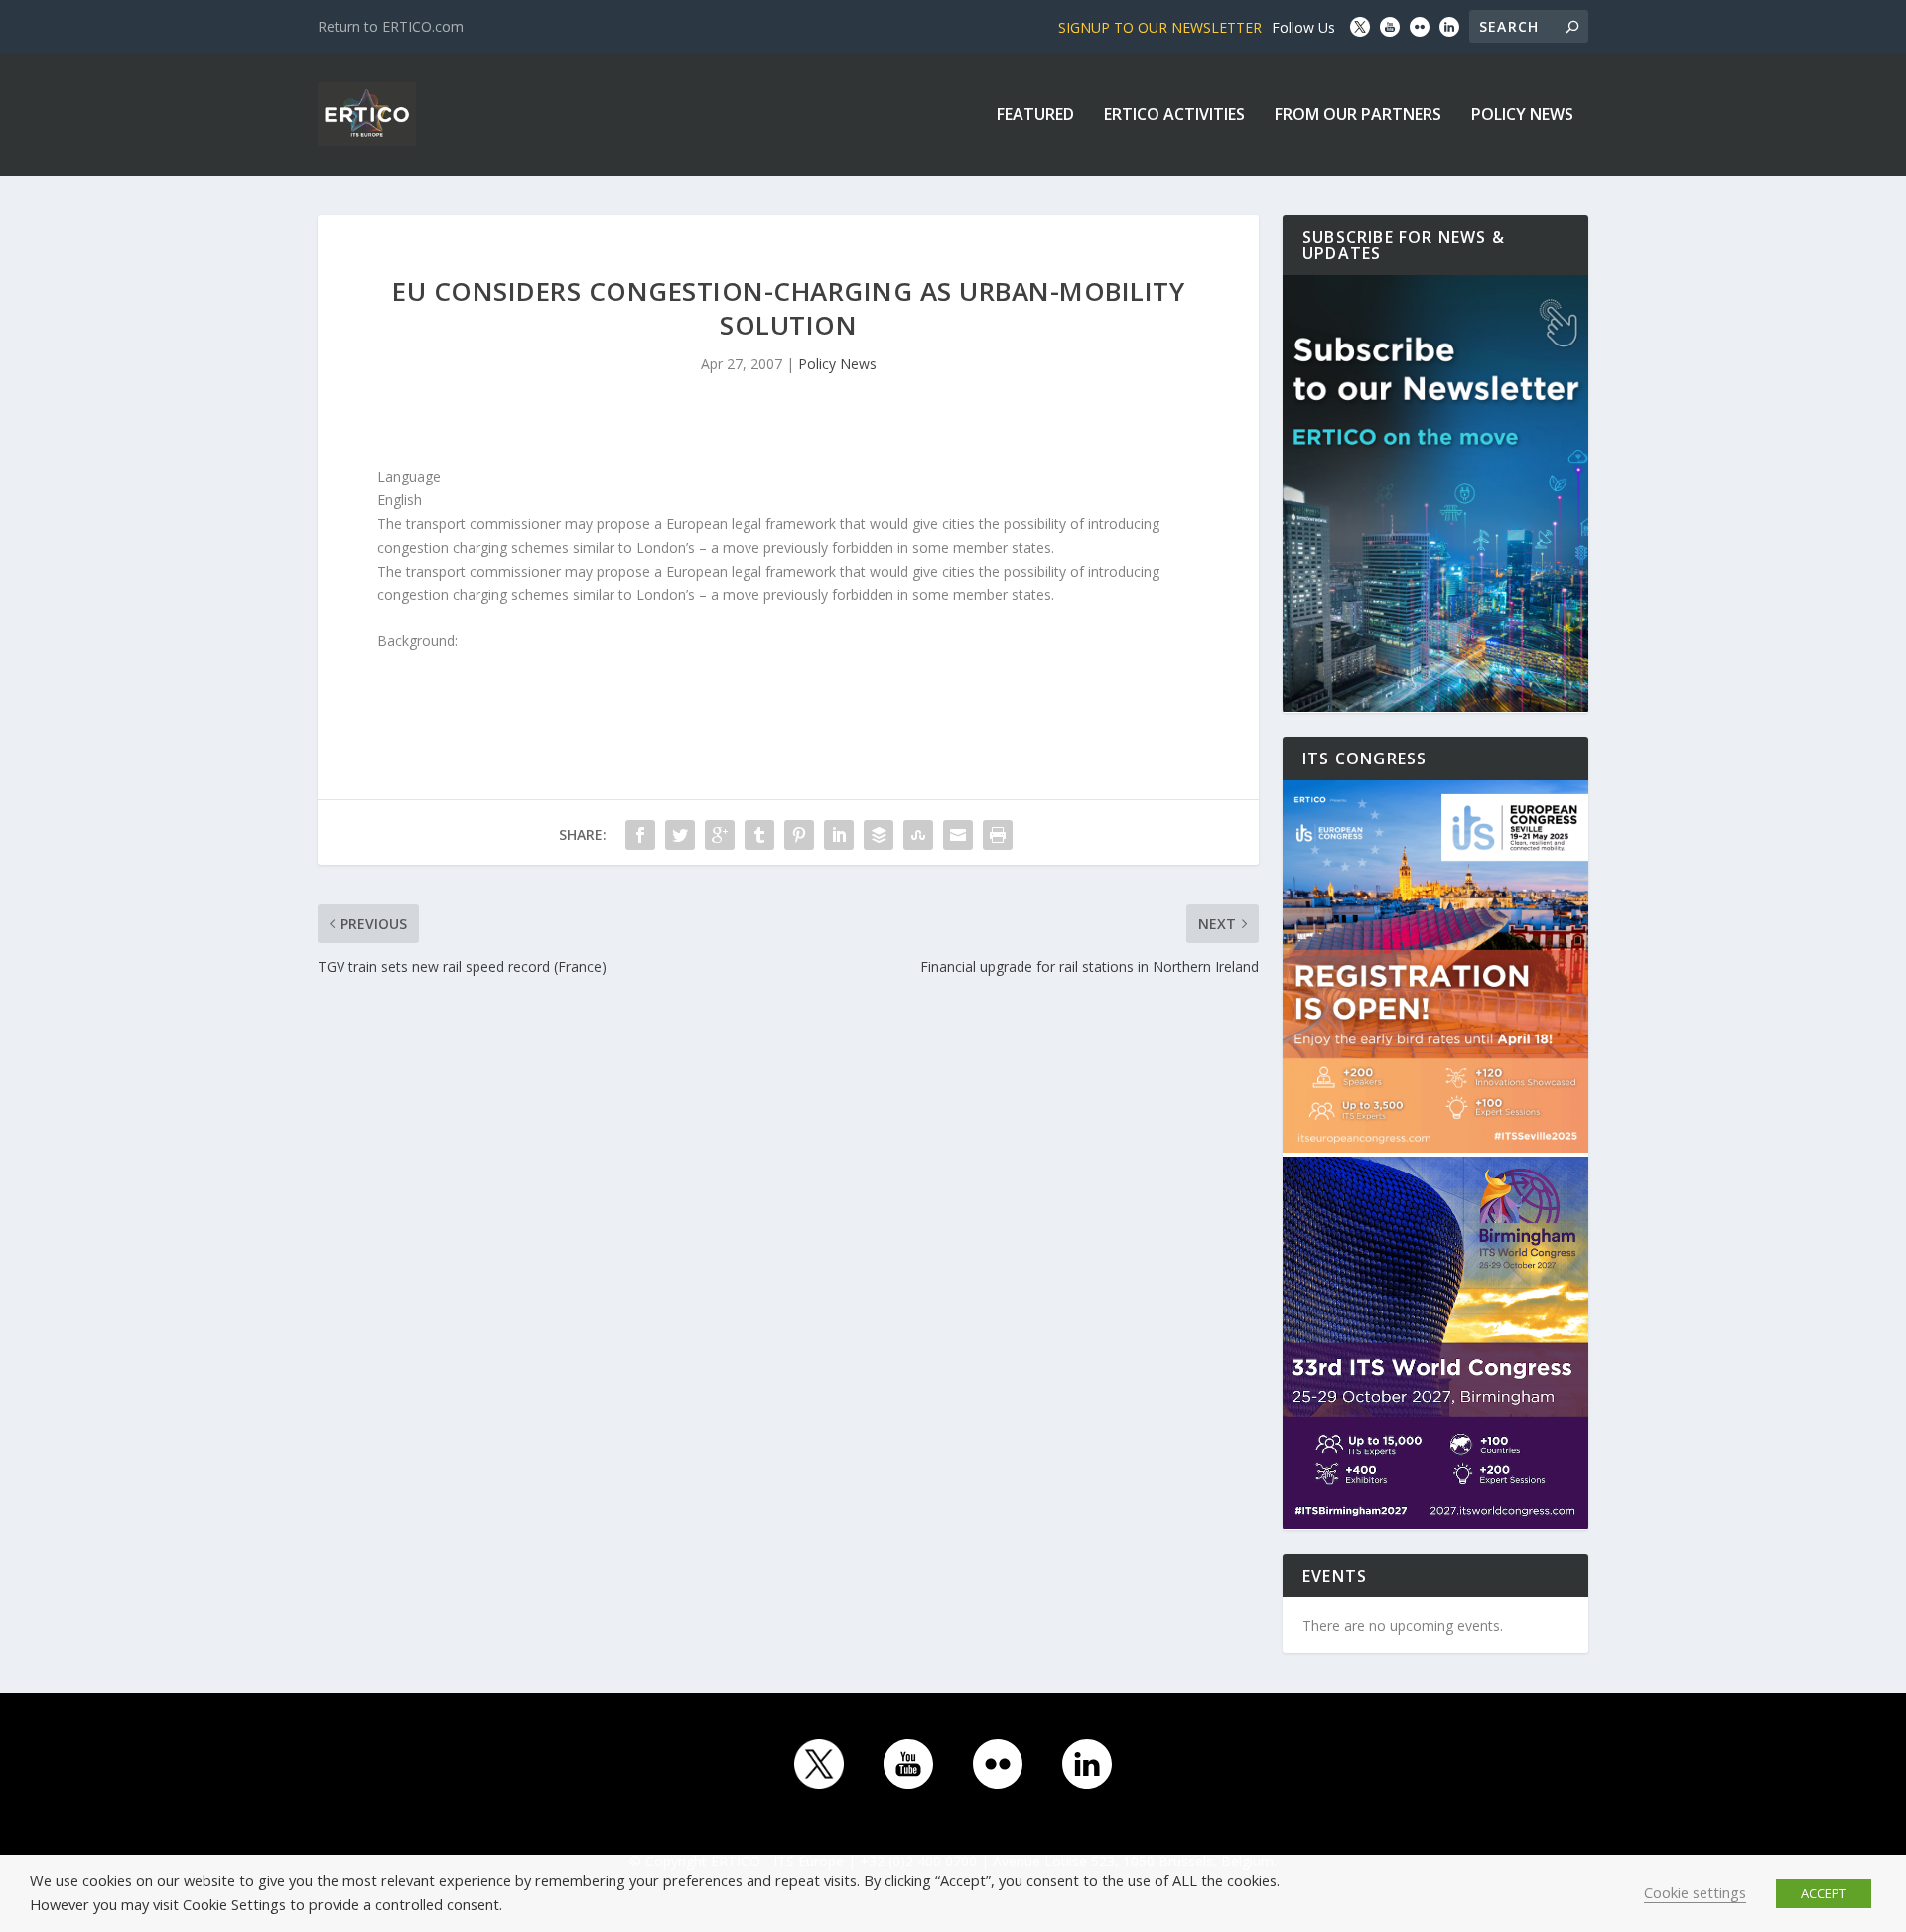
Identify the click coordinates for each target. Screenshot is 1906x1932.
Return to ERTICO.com (391, 26)
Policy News (1522, 116)
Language (409, 476)
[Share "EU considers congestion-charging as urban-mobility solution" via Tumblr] (759, 835)
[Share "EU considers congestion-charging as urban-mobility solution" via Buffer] (879, 835)
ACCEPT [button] (1824, 1893)
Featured (1035, 116)
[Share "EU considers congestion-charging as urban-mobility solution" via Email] (958, 835)
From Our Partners (1358, 116)
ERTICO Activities (1174, 116)
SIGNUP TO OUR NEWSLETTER (1160, 27)
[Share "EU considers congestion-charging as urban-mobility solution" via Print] (998, 835)
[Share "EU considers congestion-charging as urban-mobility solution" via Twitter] (680, 835)
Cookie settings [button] (1695, 1892)
